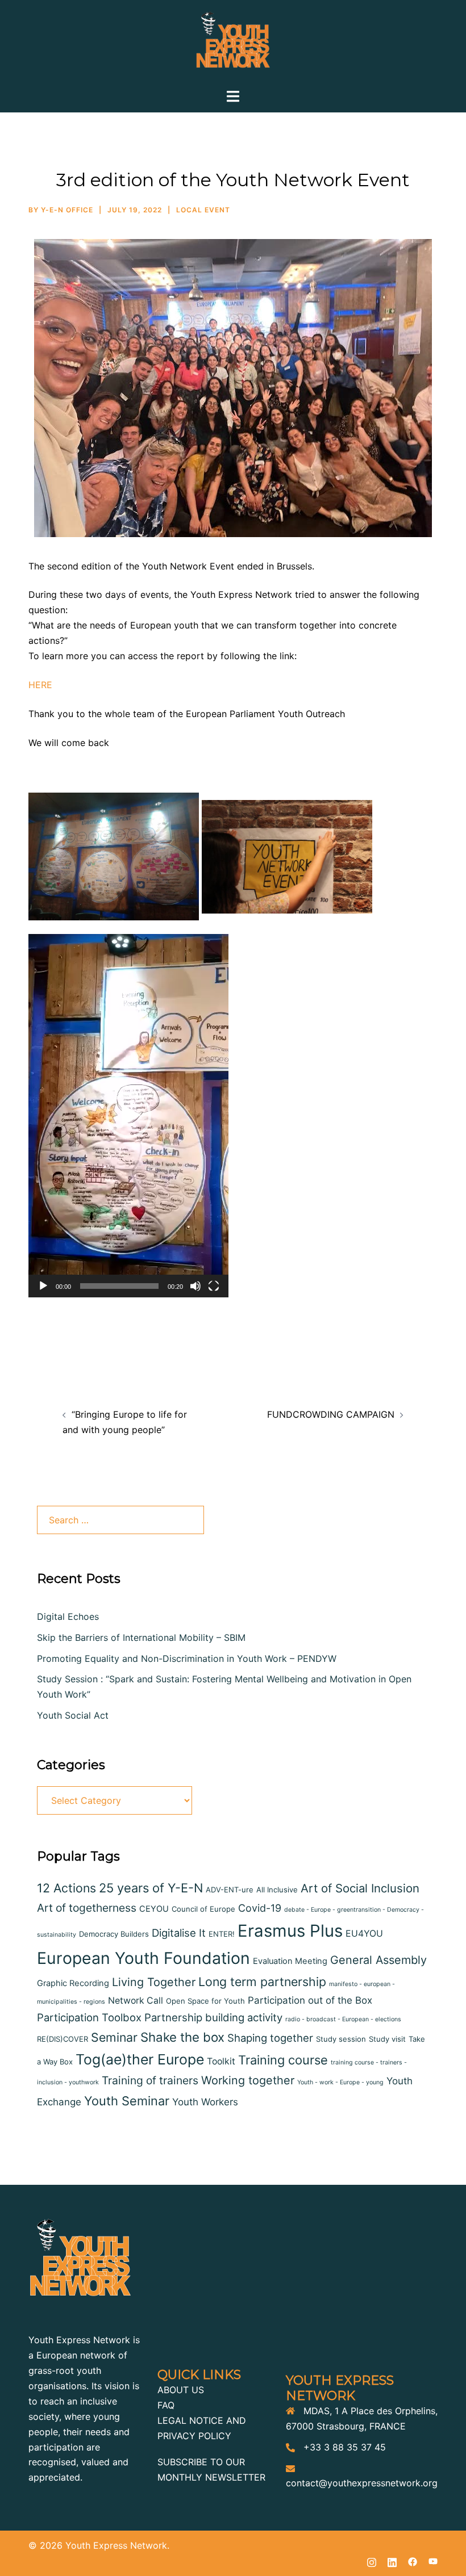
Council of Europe (203, 1909)
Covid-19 (260, 1908)
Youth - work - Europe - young (340, 2082)
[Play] (43, 1286)
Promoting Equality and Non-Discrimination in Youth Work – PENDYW (187, 1658)
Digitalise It (179, 1933)
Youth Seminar (127, 2101)
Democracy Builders (114, 1934)
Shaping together (270, 2038)
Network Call (136, 2001)
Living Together (154, 1982)
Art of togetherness (87, 1908)
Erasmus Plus (290, 1931)
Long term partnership (262, 1982)
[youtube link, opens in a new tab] (433, 2561)
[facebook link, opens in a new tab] (413, 2561)
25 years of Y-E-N (151, 1888)
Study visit (387, 2039)
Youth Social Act (73, 1715)
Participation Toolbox (89, 2017)
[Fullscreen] (214, 1286)
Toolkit (221, 2061)
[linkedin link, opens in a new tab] (392, 2561)
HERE (40, 685)
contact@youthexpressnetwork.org (362, 2483)
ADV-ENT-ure (230, 1890)
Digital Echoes (68, 1616)
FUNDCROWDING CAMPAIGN (331, 1414)
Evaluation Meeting (290, 1961)
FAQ (166, 2405)
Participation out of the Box (310, 2000)
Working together (248, 2080)
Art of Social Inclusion (360, 1888)
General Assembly (378, 1960)
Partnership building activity (213, 2017)
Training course (283, 2060)
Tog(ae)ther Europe (140, 2059)
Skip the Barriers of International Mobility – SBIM (143, 1637)
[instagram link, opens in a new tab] (372, 2561)
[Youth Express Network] (233, 43)
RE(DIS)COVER (63, 2039)
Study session (341, 2039)
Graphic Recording (73, 1983)
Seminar (114, 2037)
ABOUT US (181, 2390)
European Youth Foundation (143, 1958)
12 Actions (66, 1888)
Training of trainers (150, 2080)
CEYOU (154, 1909)
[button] (128, 1116)
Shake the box (182, 2037)
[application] (128, 1116)
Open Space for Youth (205, 2001)
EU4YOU (364, 1934)
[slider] (119, 1286)
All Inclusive (277, 1890)
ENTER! (222, 1934)
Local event (203, 210)
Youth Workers (205, 2102)
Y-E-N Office (67, 210)
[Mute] (195, 1286)
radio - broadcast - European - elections (343, 2019)
